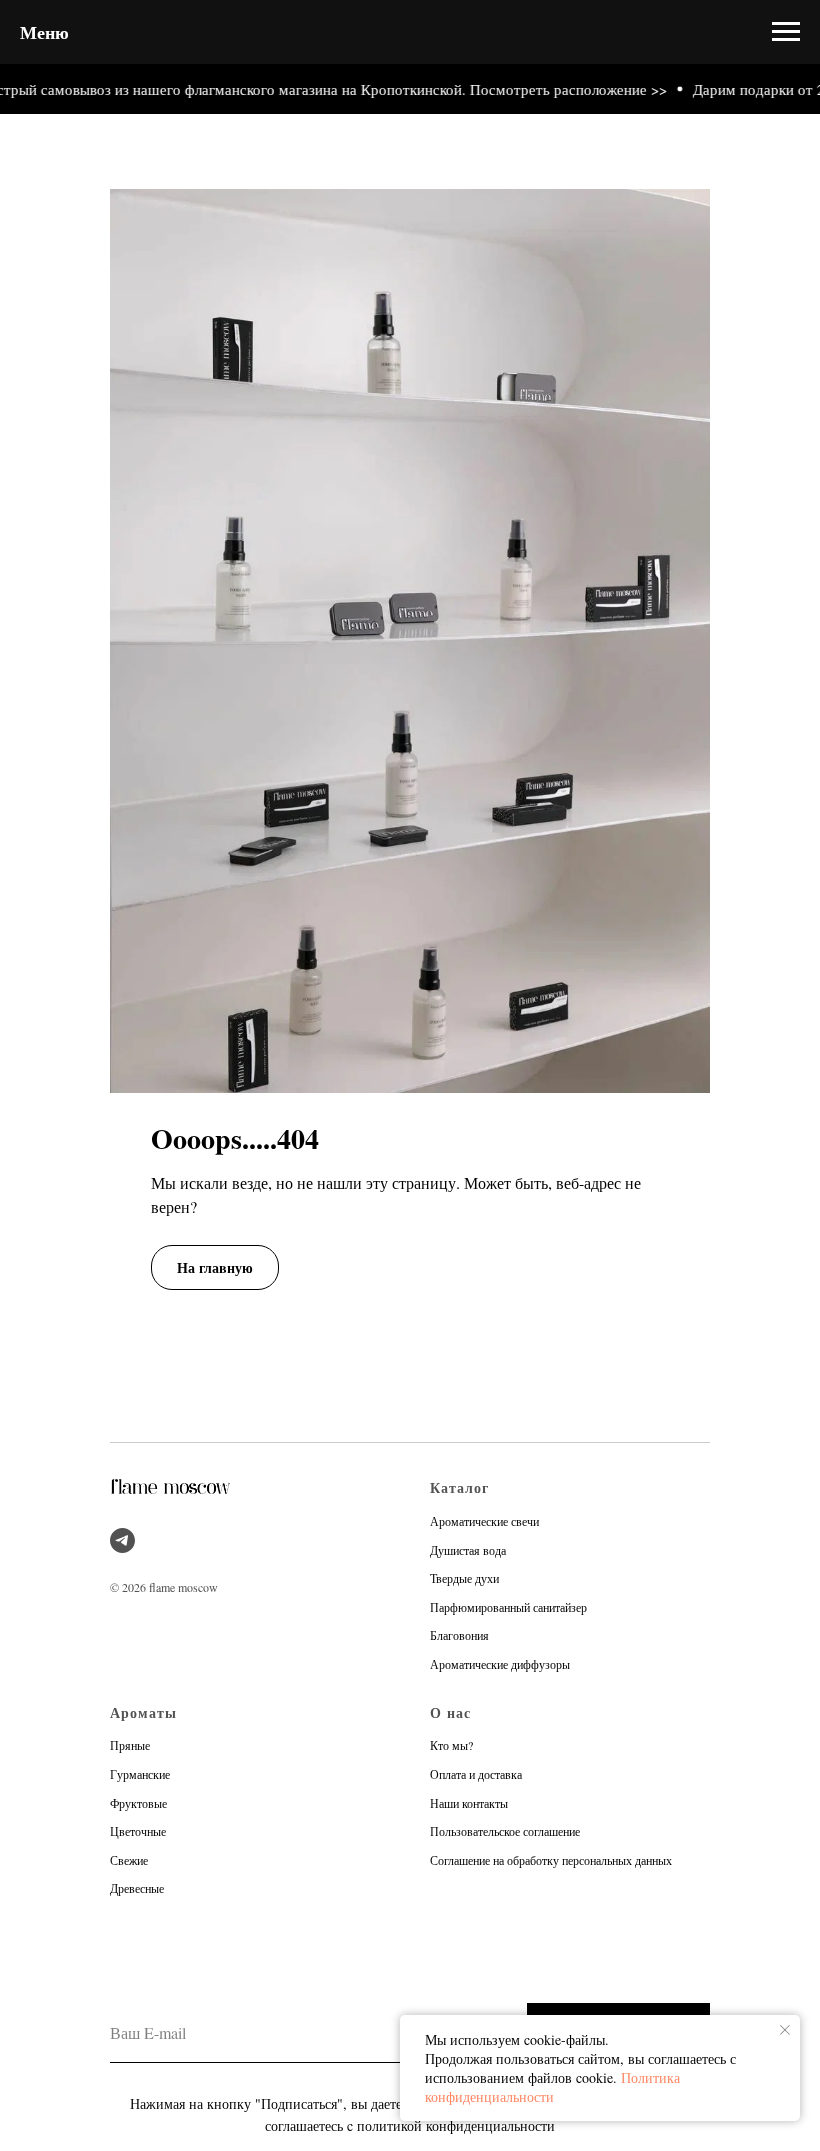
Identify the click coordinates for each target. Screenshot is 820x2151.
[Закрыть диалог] (788, 31)
